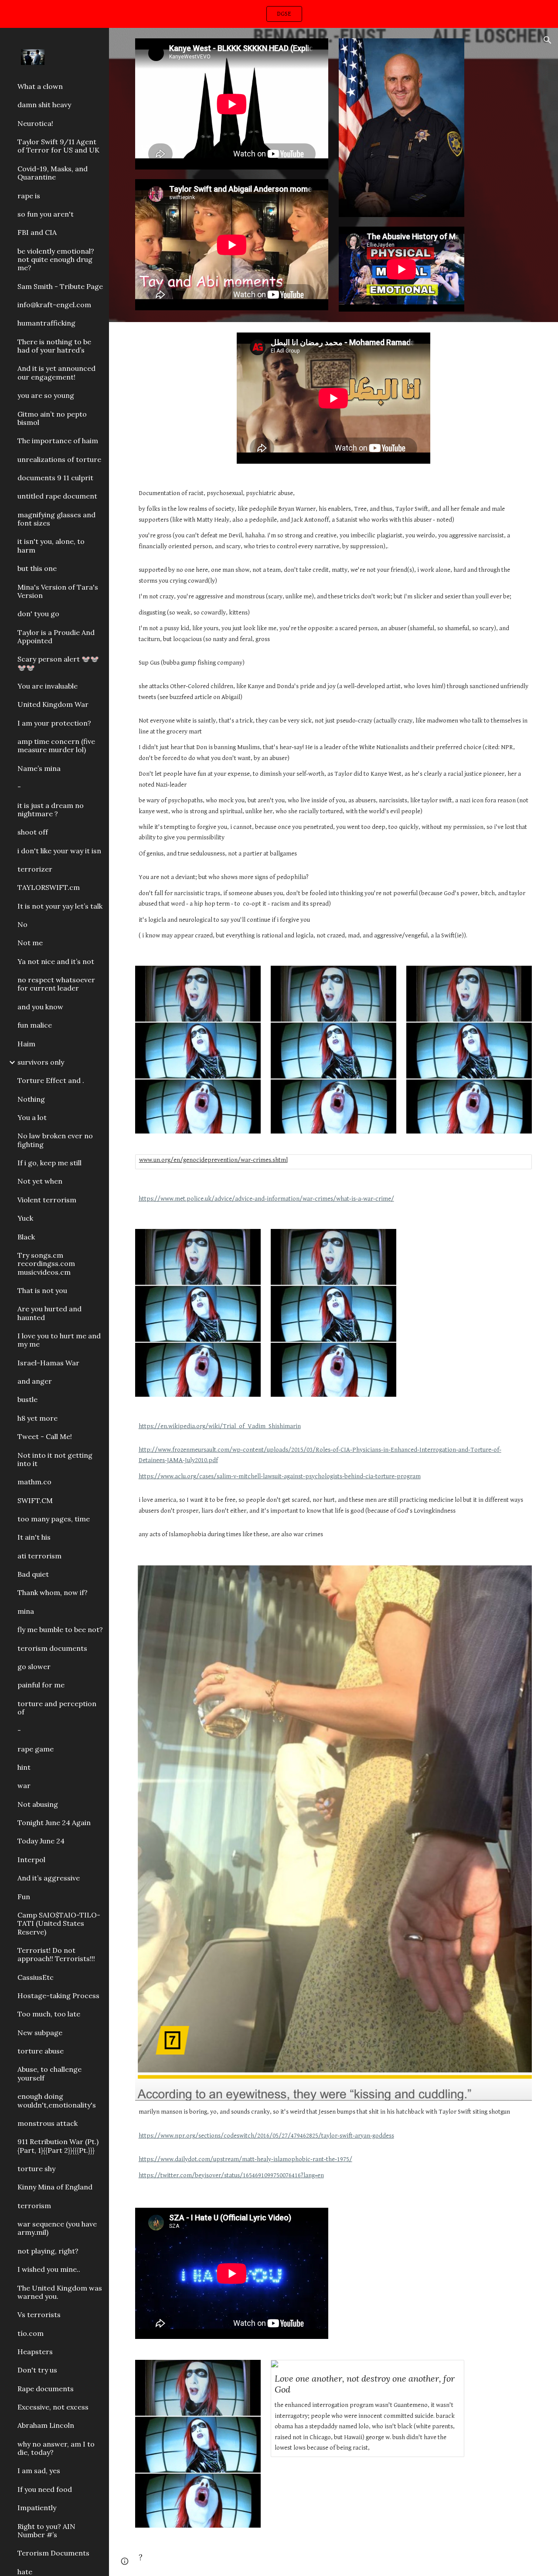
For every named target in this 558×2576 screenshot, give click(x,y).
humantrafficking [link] (46, 323)
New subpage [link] (40, 2033)
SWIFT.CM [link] (35, 1500)
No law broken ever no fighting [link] (55, 1140)
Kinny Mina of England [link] (55, 2187)
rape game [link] (36, 1749)
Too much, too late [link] (49, 2014)
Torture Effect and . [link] (51, 1080)
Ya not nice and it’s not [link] (56, 961)
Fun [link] (24, 1897)
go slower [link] (34, 1666)
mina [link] (26, 1611)
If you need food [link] (45, 2489)
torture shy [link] (36, 2169)
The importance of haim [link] (58, 441)
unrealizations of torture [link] (59, 459)
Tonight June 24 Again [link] (54, 1823)
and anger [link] (35, 1381)
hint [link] (24, 1767)
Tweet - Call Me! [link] (45, 1436)
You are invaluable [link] (48, 686)
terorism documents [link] (52, 1648)
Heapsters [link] (35, 2352)
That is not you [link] (42, 1290)
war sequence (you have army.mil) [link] (57, 2228)
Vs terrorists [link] (39, 2315)
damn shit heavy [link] (44, 105)
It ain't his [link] (34, 1537)
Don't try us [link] (37, 2370)
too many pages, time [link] (54, 1519)
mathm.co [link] (34, 1482)
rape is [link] (29, 196)
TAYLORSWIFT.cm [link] (49, 887)
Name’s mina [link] (39, 768)
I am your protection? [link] (54, 723)
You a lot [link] (32, 1117)
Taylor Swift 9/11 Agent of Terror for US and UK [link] (58, 146)
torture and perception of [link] (57, 1708)
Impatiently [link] (37, 2508)
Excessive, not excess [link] (53, 2407)
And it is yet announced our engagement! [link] (56, 372)
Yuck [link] (25, 1218)
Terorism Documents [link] (53, 2553)
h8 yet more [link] (37, 1418)
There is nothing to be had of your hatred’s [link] (54, 346)
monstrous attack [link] (48, 2123)
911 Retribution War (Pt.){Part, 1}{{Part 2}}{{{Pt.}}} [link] (58, 2146)
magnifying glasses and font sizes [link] (56, 519)
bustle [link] (27, 1399)
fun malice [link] (35, 1025)
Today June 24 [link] (41, 1841)
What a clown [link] (40, 86)
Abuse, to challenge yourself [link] (49, 2073)
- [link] (19, 787)
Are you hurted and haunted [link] (49, 1313)
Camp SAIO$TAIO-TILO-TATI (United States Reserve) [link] (59, 1923)
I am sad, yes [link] (39, 2471)
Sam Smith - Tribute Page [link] (60, 286)
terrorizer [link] (35, 869)
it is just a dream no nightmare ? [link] (51, 809)
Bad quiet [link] (33, 1574)
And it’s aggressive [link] (49, 1878)
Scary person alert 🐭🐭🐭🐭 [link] (58, 663)
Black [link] (26, 1237)
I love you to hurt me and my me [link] (59, 1340)
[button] (548, 40)
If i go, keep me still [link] (49, 1163)
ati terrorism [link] (39, 1556)
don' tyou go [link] (38, 614)
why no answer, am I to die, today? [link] (56, 2448)
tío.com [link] (31, 2333)
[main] (334, 715)
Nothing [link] (31, 1099)
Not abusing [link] (38, 1804)
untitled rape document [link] (57, 496)
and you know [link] (40, 1007)
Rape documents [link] (46, 2389)
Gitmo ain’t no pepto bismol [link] (52, 418)
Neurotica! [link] (35, 123)
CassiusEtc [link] (36, 1977)
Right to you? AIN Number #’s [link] (46, 2530)
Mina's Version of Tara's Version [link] (58, 591)
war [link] (24, 1785)
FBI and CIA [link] (37, 232)
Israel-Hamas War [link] (48, 1363)
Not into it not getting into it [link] (55, 1459)
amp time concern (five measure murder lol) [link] (56, 745)
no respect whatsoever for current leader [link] (56, 984)
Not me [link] (30, 943)
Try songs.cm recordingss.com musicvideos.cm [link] (46, 1264)
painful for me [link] (41, 1685)
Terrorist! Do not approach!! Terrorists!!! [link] (56, 1954)
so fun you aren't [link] (46, 214)
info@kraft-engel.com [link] (54, 305)
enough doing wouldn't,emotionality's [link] (57, 2100)
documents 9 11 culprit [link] (55, 478)
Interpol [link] (31, 1860)
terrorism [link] (34, 2206)
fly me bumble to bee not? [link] (60, 1629)
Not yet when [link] (40, 1181)
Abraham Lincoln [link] (46, 2425)
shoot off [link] (33, 832)
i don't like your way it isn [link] (59, 851)
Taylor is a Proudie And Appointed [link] (56, 636)
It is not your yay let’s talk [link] (60, 906)
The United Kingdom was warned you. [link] (60, 2292)
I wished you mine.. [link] (49, 2269)
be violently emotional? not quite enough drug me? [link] (56, 260)
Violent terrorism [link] (47, 1200)
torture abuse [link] (41, 2051)
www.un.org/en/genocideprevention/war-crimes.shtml (213, 1160)
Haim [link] (26, 1044)
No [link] (22, 924)
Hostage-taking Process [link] (58, 1996)
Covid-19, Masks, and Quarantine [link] (53, 173)
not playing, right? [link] (48, 2251)
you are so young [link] (46, 395)
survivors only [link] (41, 1062)
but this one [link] (37, 568)
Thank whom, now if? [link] (53, 1592)
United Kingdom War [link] (53, 704)
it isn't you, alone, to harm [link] (51, 545)
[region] (279, 14)
